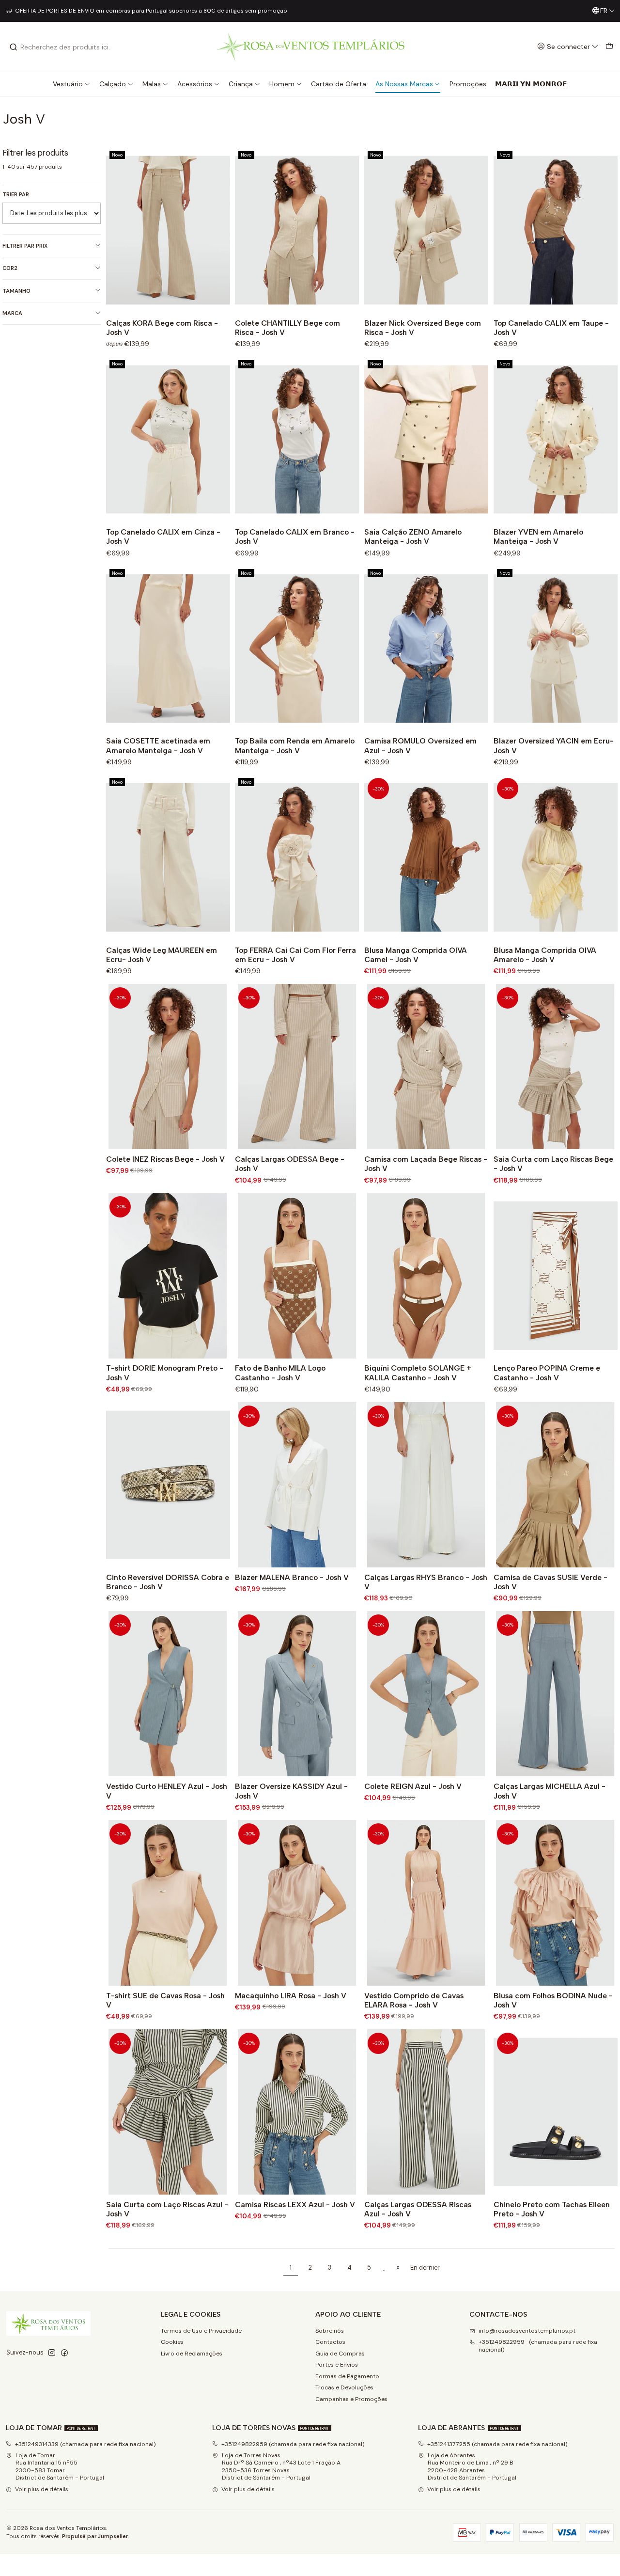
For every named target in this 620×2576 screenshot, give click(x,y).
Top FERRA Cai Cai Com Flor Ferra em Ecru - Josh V (295, 955)
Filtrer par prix (25, 246)
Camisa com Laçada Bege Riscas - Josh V (426, 1164)
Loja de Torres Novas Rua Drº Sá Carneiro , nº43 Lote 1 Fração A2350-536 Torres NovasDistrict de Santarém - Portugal (281, 2466)
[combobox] (59, 47)
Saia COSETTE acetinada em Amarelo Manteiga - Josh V (158, 745)
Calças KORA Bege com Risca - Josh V (162, 328)
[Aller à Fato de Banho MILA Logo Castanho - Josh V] (297, 1276)
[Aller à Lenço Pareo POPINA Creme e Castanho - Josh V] (556, 1276)
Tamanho (16, 291)
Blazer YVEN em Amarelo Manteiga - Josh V (538, 537)
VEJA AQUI (383, 11)
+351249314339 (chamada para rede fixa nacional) (85, 2444)
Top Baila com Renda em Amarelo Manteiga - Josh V (295, 745)
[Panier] (609, 47)
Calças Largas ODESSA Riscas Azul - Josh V (418, 2209)
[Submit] (14, 47)
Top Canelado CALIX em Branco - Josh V (295, 537)
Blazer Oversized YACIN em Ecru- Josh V (554, 745)
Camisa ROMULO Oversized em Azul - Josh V (420, 745)
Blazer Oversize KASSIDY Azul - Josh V (291, 1791)
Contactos (330, 2342)
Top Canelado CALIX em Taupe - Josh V (551, 328)
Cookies (172, 2342)
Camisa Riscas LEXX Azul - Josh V (295, 2205)
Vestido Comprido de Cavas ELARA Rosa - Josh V (414, 2000)
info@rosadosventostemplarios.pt (527, 2331)
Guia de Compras (340, 2354)
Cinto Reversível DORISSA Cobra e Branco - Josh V (168, 1582)
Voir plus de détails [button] (42, 2489)
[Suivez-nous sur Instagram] (52, 2353)
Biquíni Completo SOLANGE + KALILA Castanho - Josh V (418, 1373)
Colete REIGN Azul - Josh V (413, 1786)
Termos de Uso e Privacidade (201, 2331)
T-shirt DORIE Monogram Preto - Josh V (165, 1373)
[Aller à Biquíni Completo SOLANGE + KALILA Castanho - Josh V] (426, 1276)
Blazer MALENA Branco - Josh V (292, 1577)
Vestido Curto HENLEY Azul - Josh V (167, 1791)
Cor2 (10, 268)
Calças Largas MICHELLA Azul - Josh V (550, 1791)
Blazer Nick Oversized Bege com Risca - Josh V (423, 328)
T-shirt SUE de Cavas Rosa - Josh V (165, 2000)
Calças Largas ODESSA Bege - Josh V (290, 1164)
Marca (12, 313)
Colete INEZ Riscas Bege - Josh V (165, 1159)
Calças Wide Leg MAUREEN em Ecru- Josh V (162, 955)
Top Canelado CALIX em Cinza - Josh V (163, 537)
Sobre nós (330, 2331)
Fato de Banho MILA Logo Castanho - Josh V (280, 1373)
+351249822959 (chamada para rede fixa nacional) (538, 2346)
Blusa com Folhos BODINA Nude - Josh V (553, 2000)
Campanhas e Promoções (351, 2399)
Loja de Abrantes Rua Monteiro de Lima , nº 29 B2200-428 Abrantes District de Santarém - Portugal (472, 2466)
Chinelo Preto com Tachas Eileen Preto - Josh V (552, 2209)
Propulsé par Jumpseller (95, 2536)
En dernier (425, 2268)
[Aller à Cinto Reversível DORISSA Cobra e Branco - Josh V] (168, 1485)
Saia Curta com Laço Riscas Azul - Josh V (167, 2209)
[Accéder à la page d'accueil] (310, 47)
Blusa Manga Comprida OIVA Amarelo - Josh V (545, 955)
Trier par (16, 194)
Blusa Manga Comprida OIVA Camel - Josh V (416, 955)
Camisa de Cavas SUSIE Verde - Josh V (550, 1582)
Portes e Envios (337, 2365)
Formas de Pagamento (347, 2376)
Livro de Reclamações (192, 2354)
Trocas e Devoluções (344, 2387)
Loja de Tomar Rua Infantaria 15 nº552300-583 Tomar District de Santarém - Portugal (60, 2466)
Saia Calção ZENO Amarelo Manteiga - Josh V (413, 537)
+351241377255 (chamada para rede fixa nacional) (497, 2444)
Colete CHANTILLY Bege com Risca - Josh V (287, 328)
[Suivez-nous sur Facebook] (64, 2353)
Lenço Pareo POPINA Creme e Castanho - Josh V (547, 1373)
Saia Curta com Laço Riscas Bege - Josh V (553, 1164)
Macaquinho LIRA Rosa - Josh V (291, 1996)
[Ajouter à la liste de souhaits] (220, 230)
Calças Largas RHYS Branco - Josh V (426, 1582)
